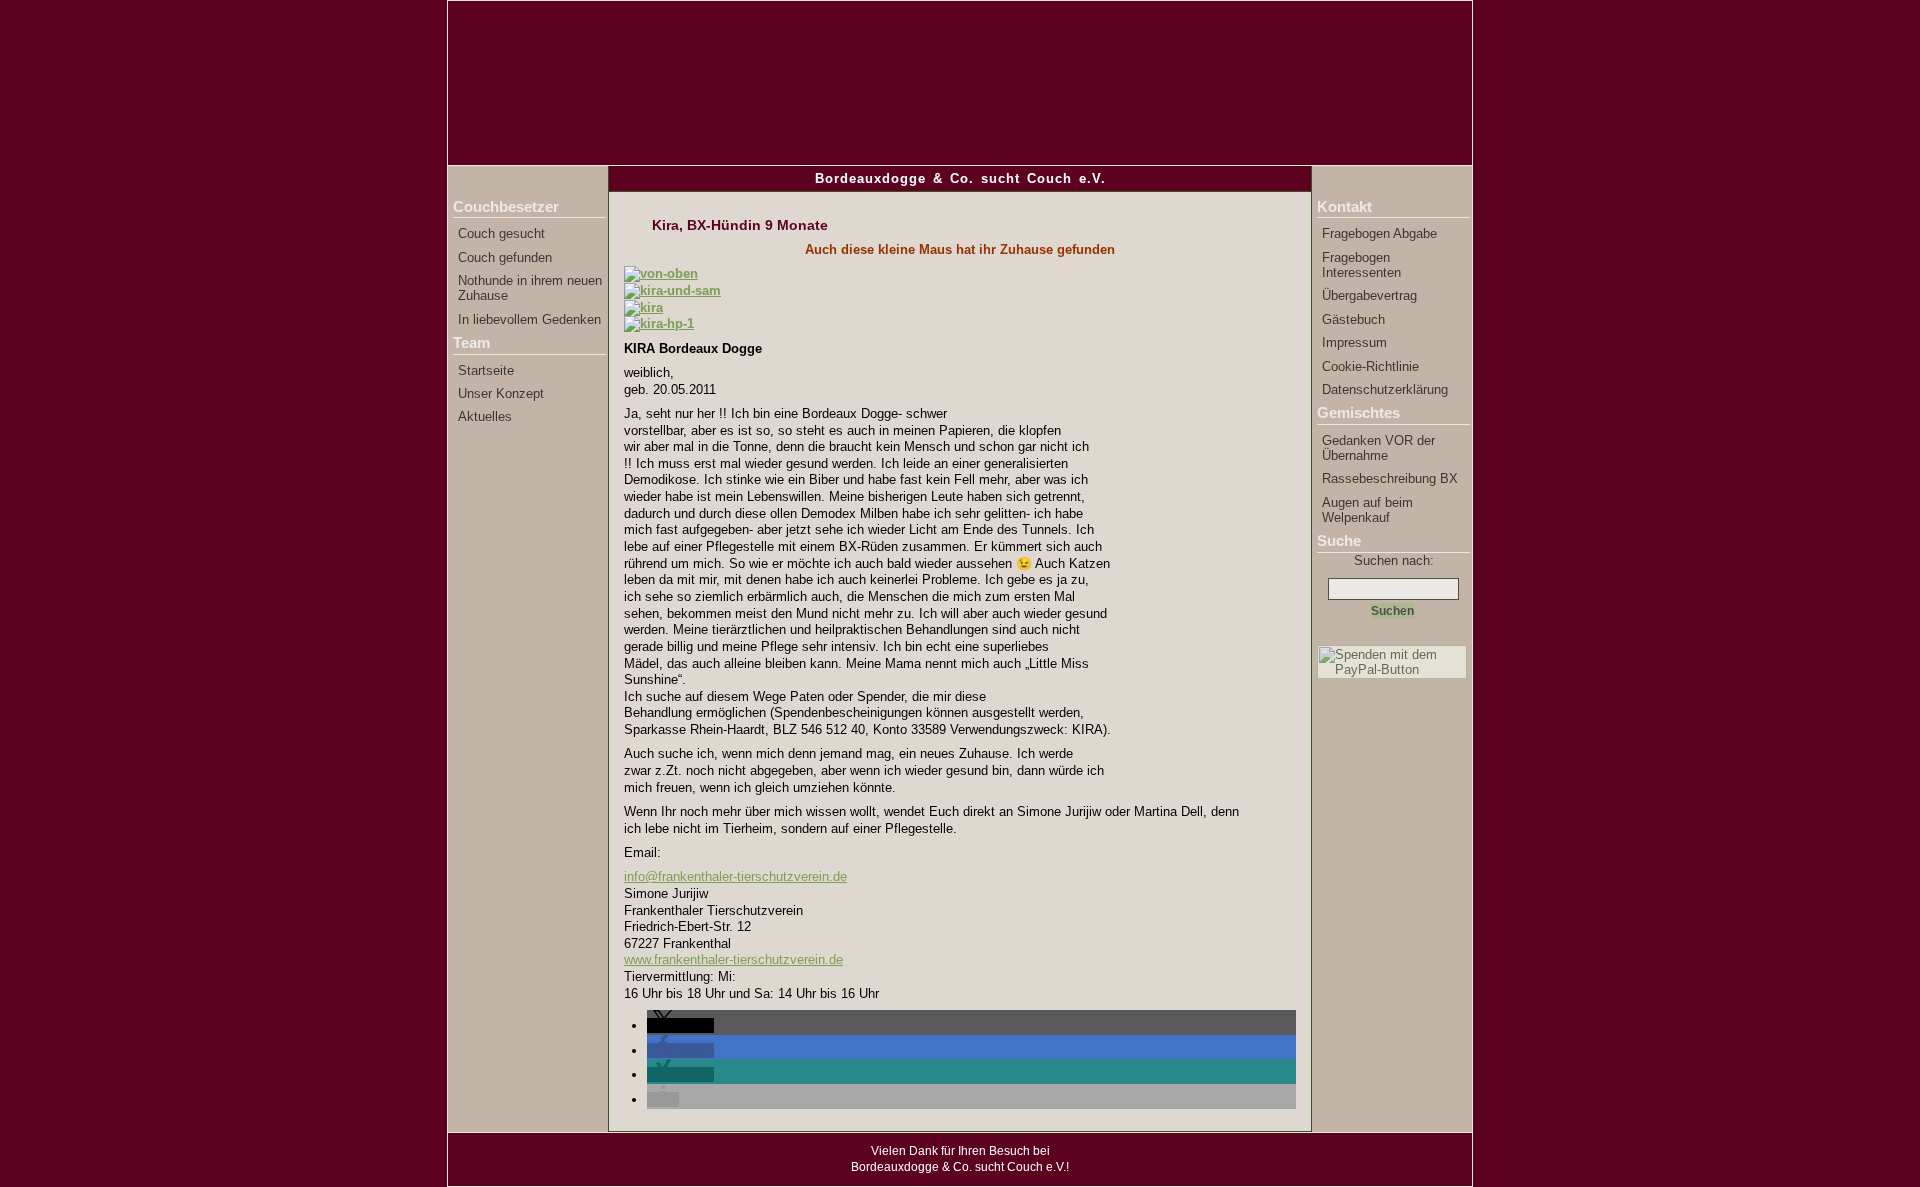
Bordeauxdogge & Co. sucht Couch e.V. (960, 178)
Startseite (486, 370)
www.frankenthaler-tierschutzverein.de (733, 959)
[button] (680, 1025)
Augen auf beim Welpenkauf (1367, 510)
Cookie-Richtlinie (1370, 366)
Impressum (1354, 342)
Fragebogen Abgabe (1379, 233)
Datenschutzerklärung (1385, 389)
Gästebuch (1353, 319)
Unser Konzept (501, 393)
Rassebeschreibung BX (1390, 478)
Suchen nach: (1394, 560)
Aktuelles (485, 416)
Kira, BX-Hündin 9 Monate (740, 225)
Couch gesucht (501, 233)
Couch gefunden (505, 257)
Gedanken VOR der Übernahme (1378, 448)
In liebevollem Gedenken (529, 319)
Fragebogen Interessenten (1361, 265)
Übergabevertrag (1369, 295)
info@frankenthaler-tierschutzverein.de (735, 876)
